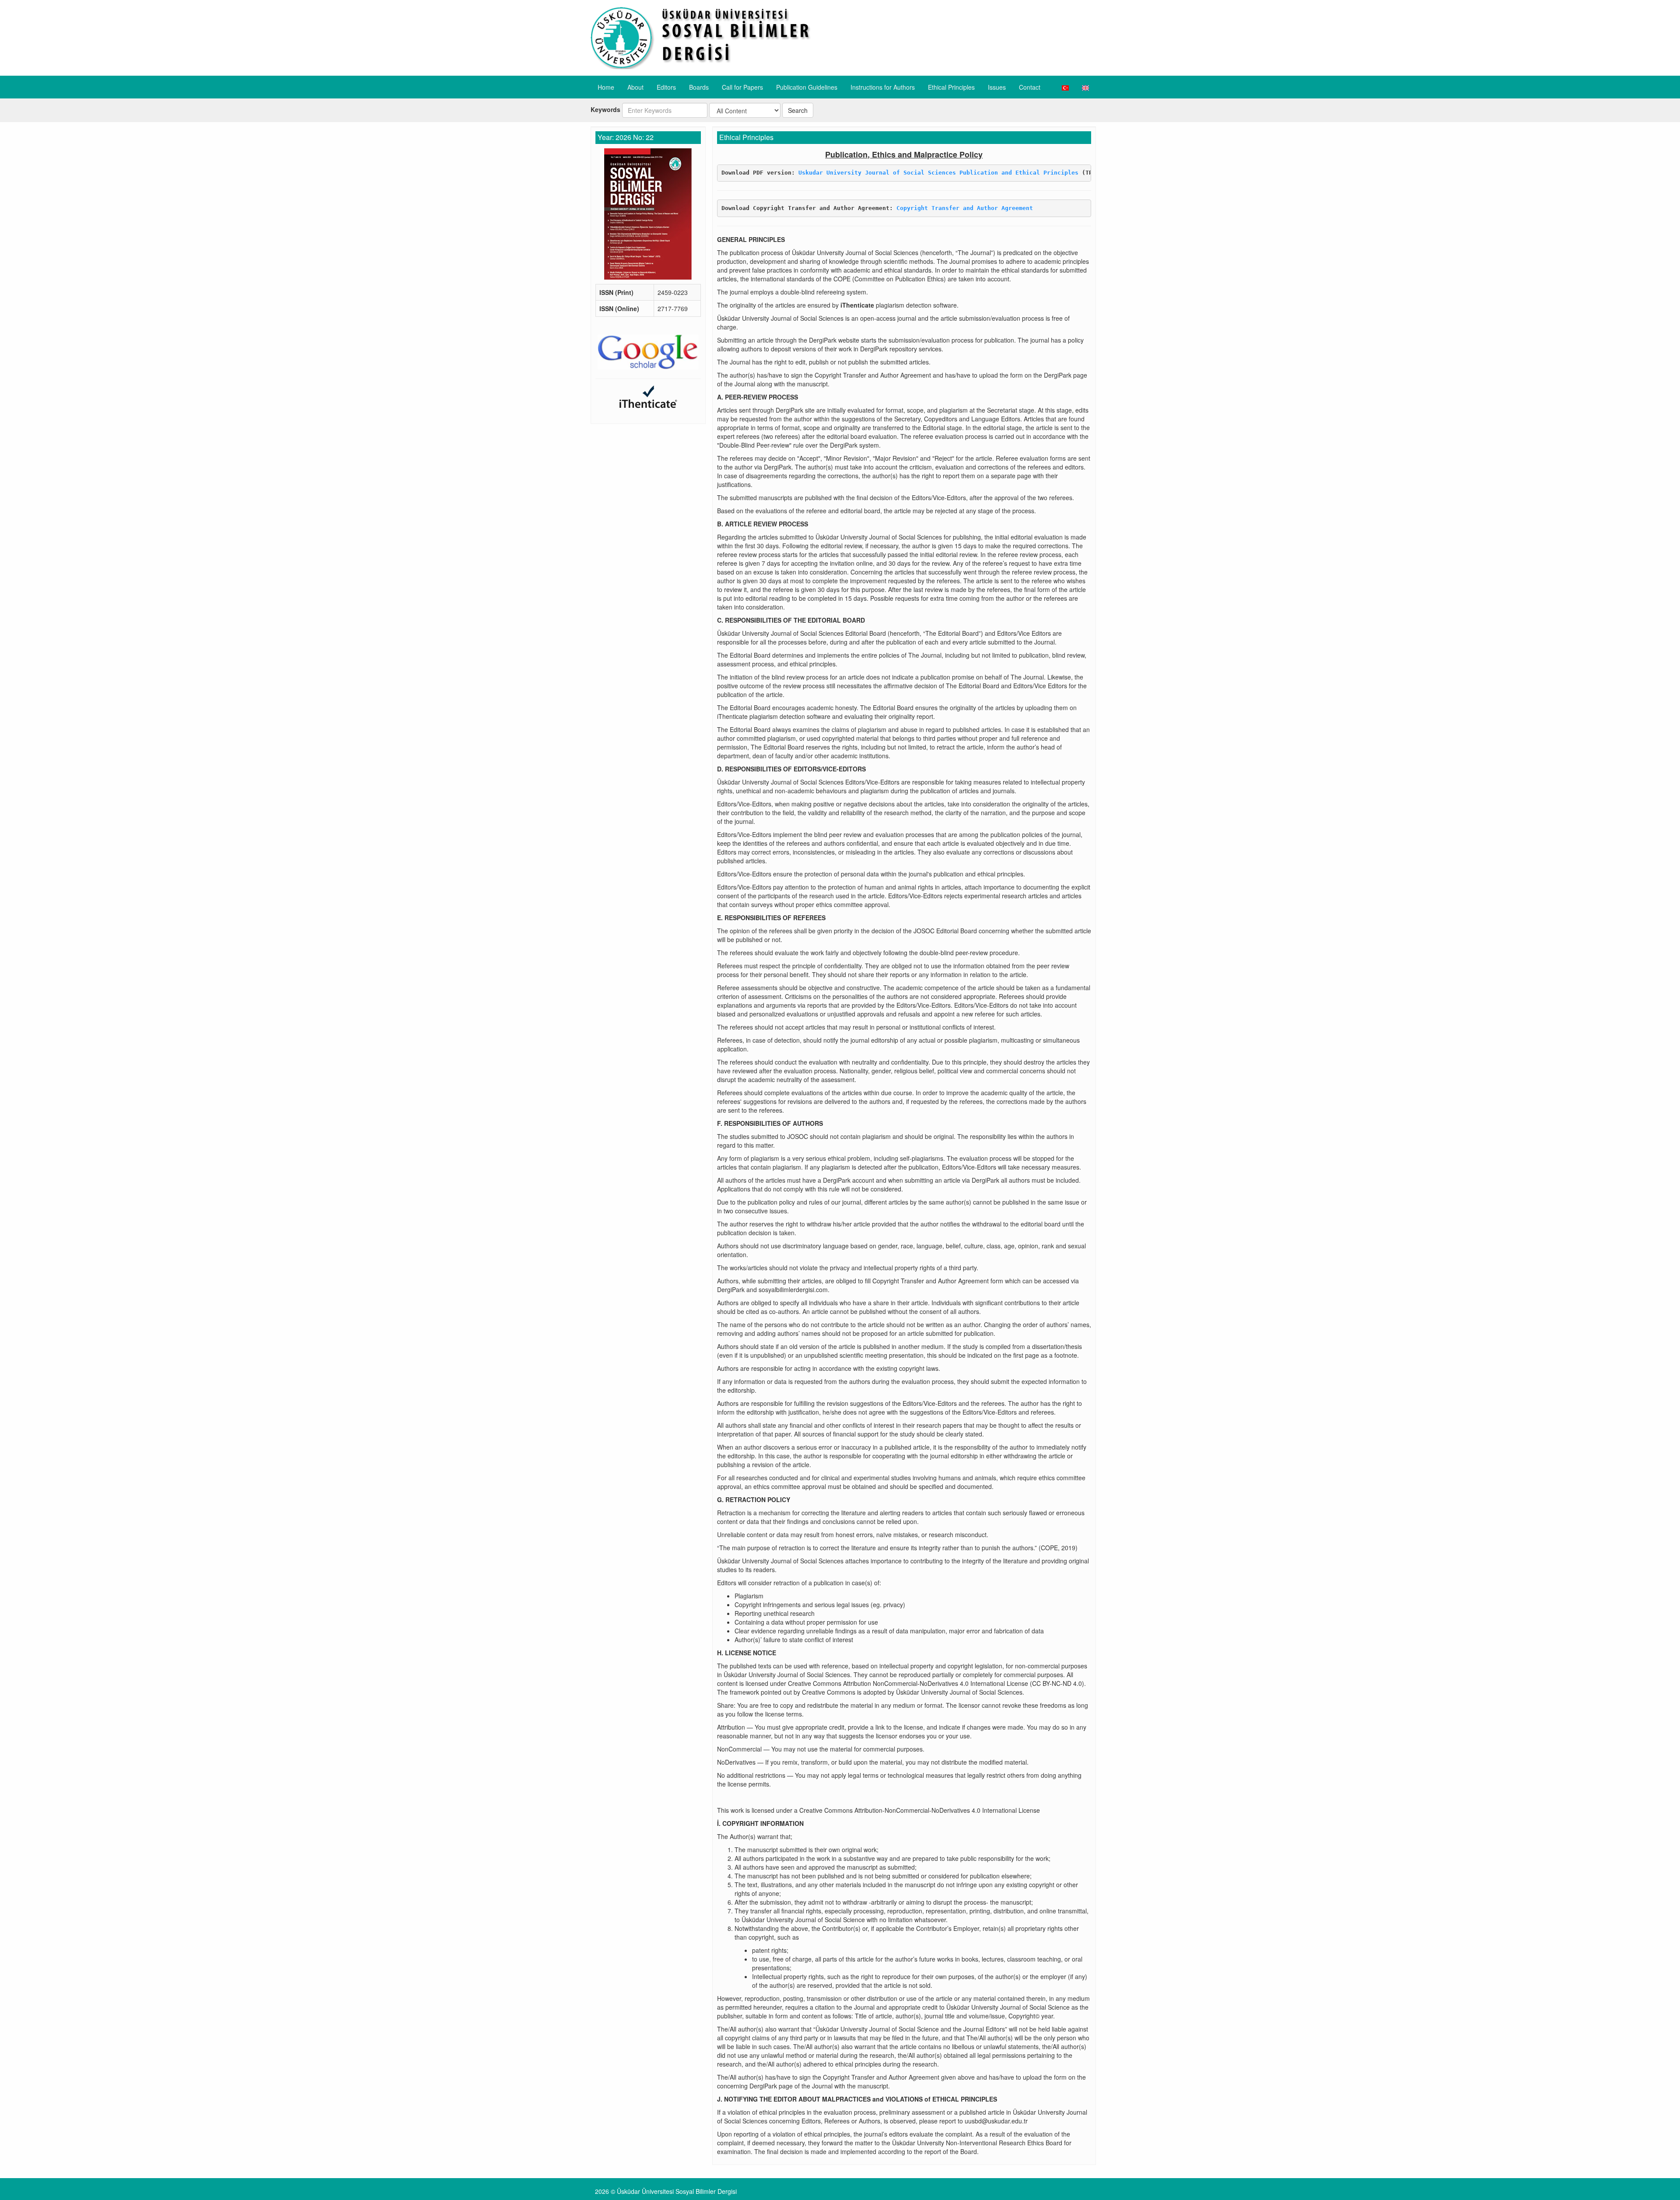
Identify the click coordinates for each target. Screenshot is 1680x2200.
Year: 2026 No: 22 (626, 137)
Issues (997, 87)
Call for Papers (742, 87)
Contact (1030, 87)
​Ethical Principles (951, 87)
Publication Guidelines (807, 87)
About (635, 87)
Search (798, 110)
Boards (699, 87)
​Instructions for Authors (883, 87)
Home (606, 87)
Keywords (605, 109)
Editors (666, 87)
